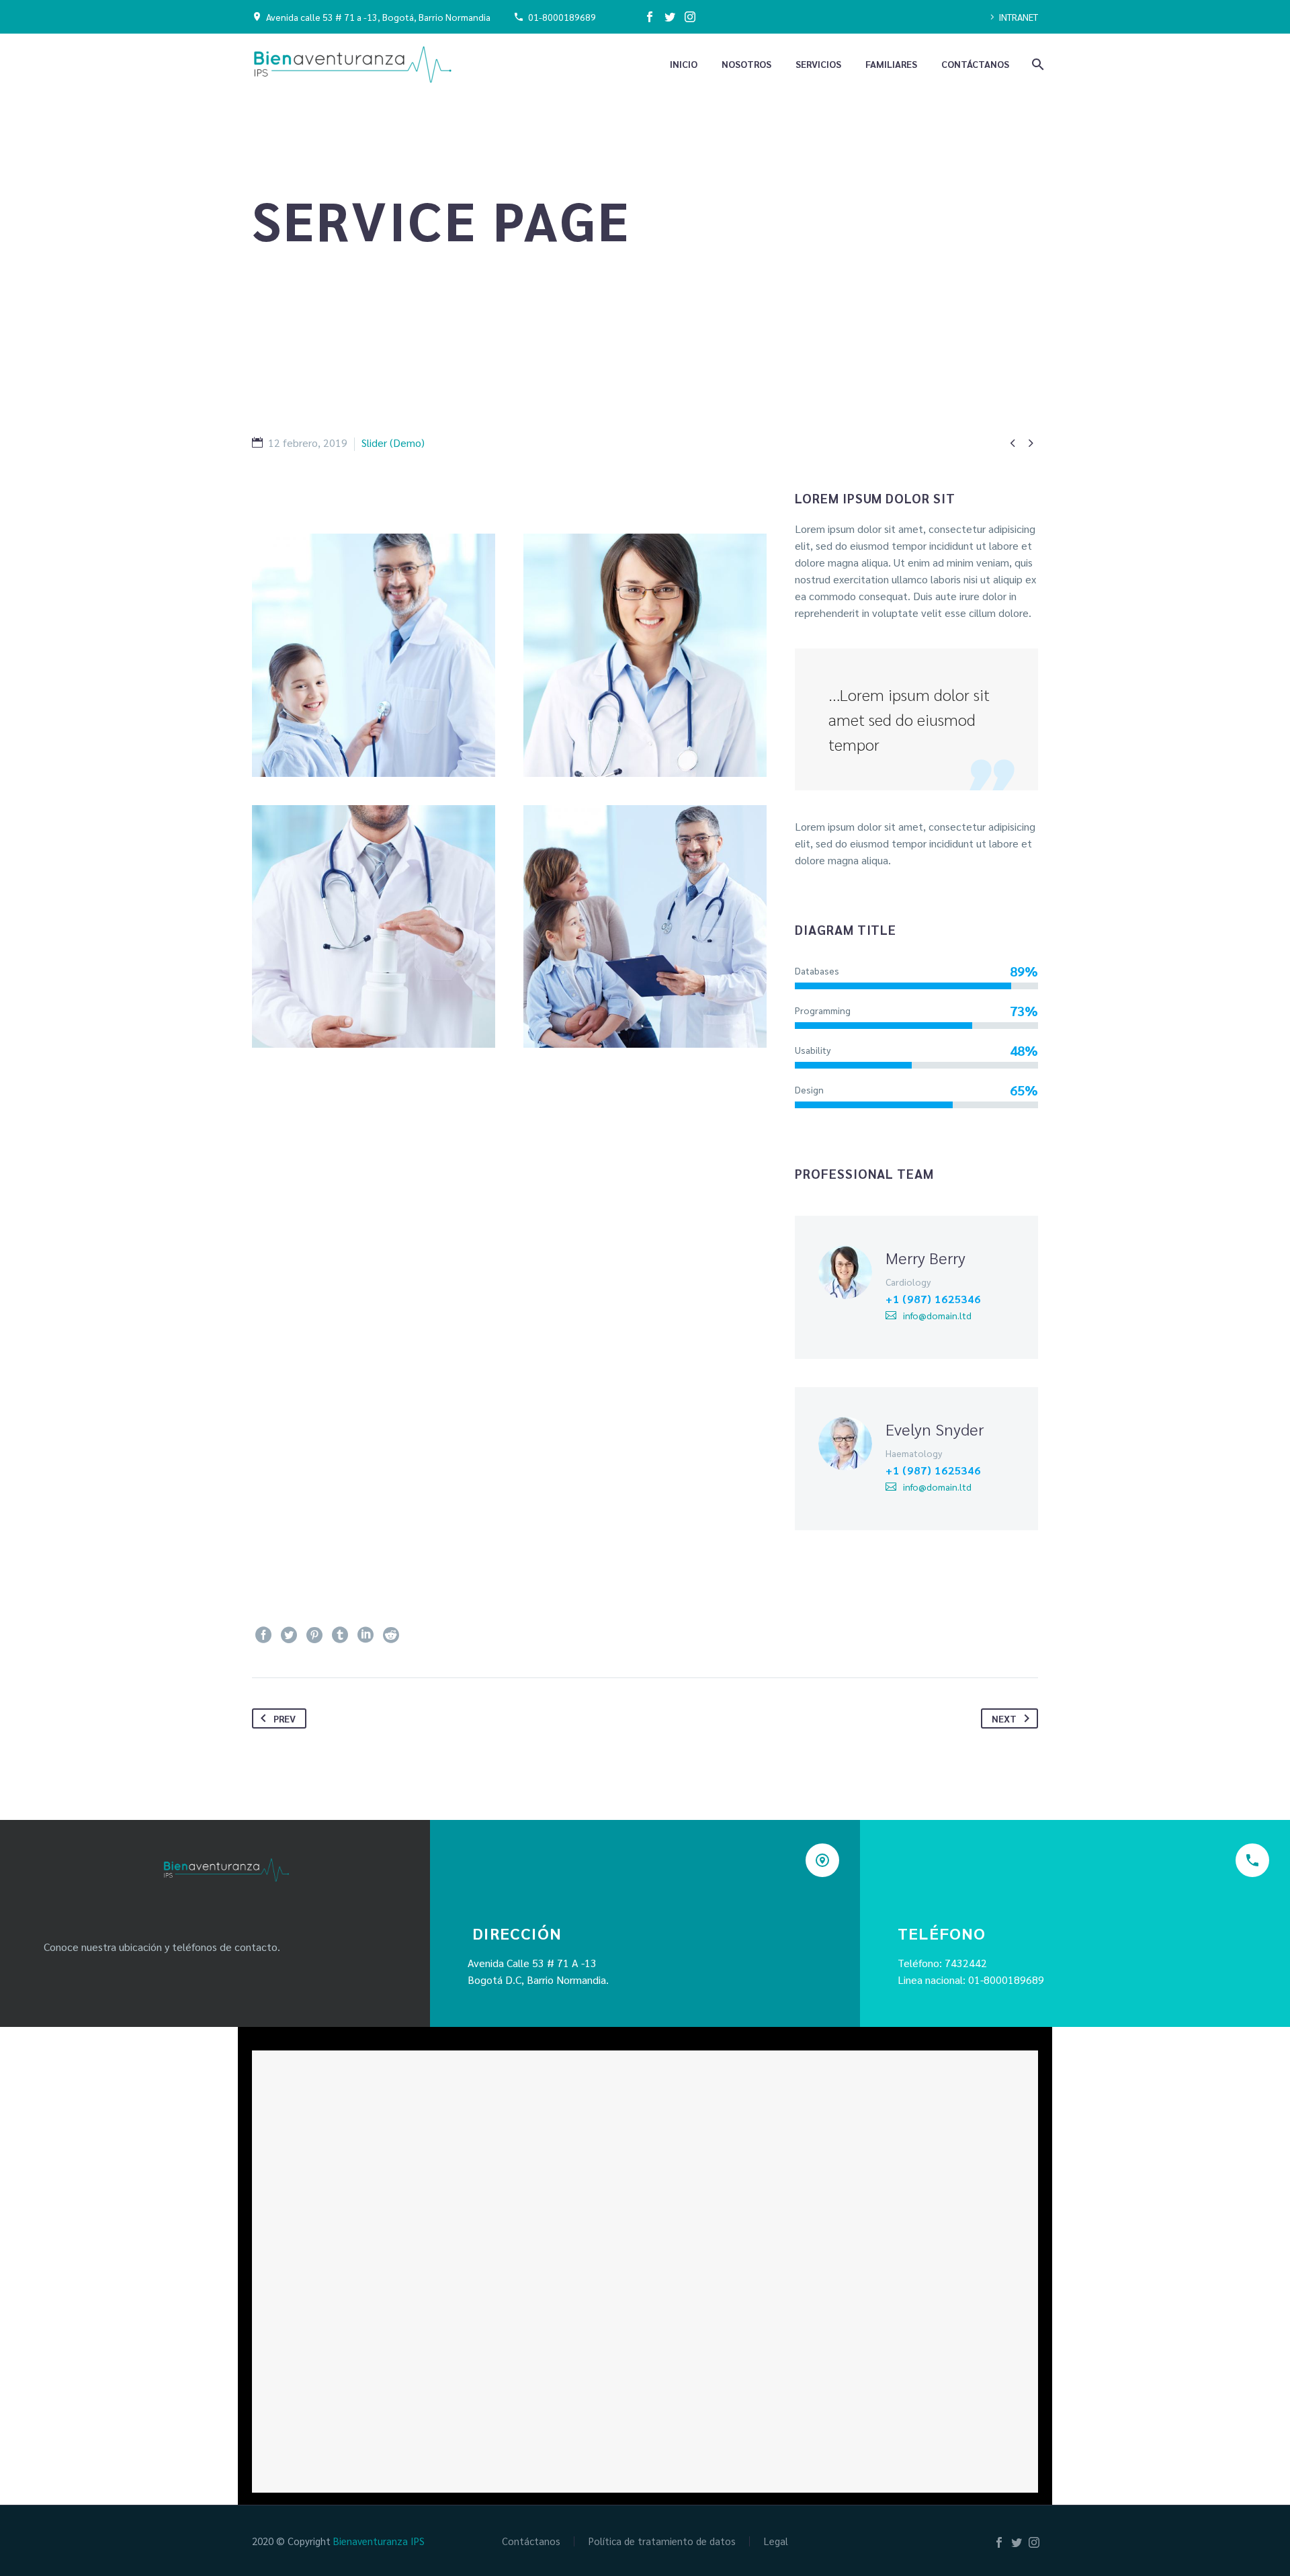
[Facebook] (650, 17)
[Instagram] (690, 17)
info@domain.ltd (937, 1315)
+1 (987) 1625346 (933, 1299)
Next (1004, 1718)
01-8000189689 (562, 17)
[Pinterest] (314, 1635)
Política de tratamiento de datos (662, 2541)
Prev (285, 1718)
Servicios (818, 64)
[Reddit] (391, 1635)
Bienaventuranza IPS (379, 2541)
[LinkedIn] (365, 1635)
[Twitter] (670, 17)
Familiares (891, 64)
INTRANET (1018, 17)
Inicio (684, 64)
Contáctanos (975, 64)
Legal (776, 2541)
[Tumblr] (340, 1635)
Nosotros (746, 64)
